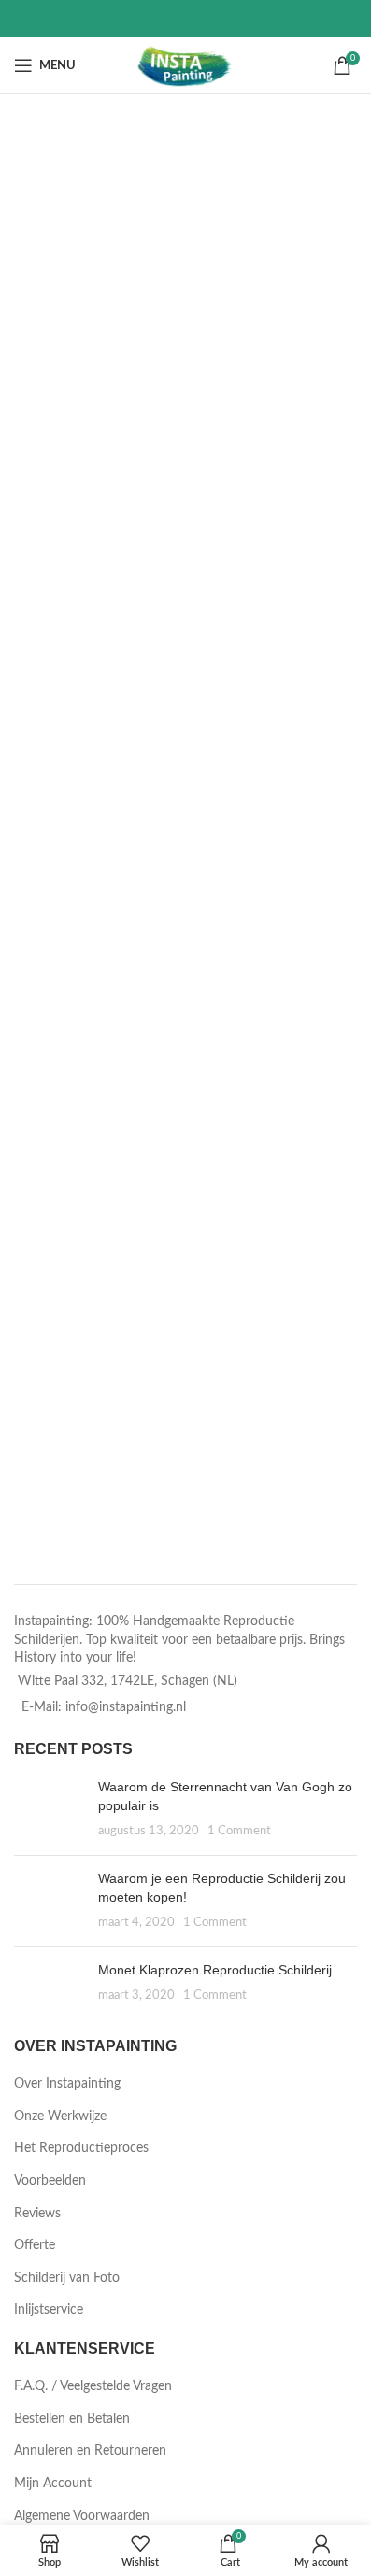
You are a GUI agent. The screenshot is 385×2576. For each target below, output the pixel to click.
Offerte (35, 2245)
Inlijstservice (49, 2310)
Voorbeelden (50, 2181)
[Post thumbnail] (49, 1810)
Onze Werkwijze (60, 2116)
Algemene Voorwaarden (82, 2516)
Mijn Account (53, 2484)
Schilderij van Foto (67, 2278)
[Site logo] (185, 65)
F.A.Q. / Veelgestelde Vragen (93, 2386)
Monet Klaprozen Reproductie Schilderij (215, 1970)
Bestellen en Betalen (72, 2419)
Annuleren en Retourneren (90, 2451)
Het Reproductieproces (81, 2148)
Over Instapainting (67, 2084)
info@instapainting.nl (126, 1707)
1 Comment (239, 1831)
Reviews (37, 2214)
